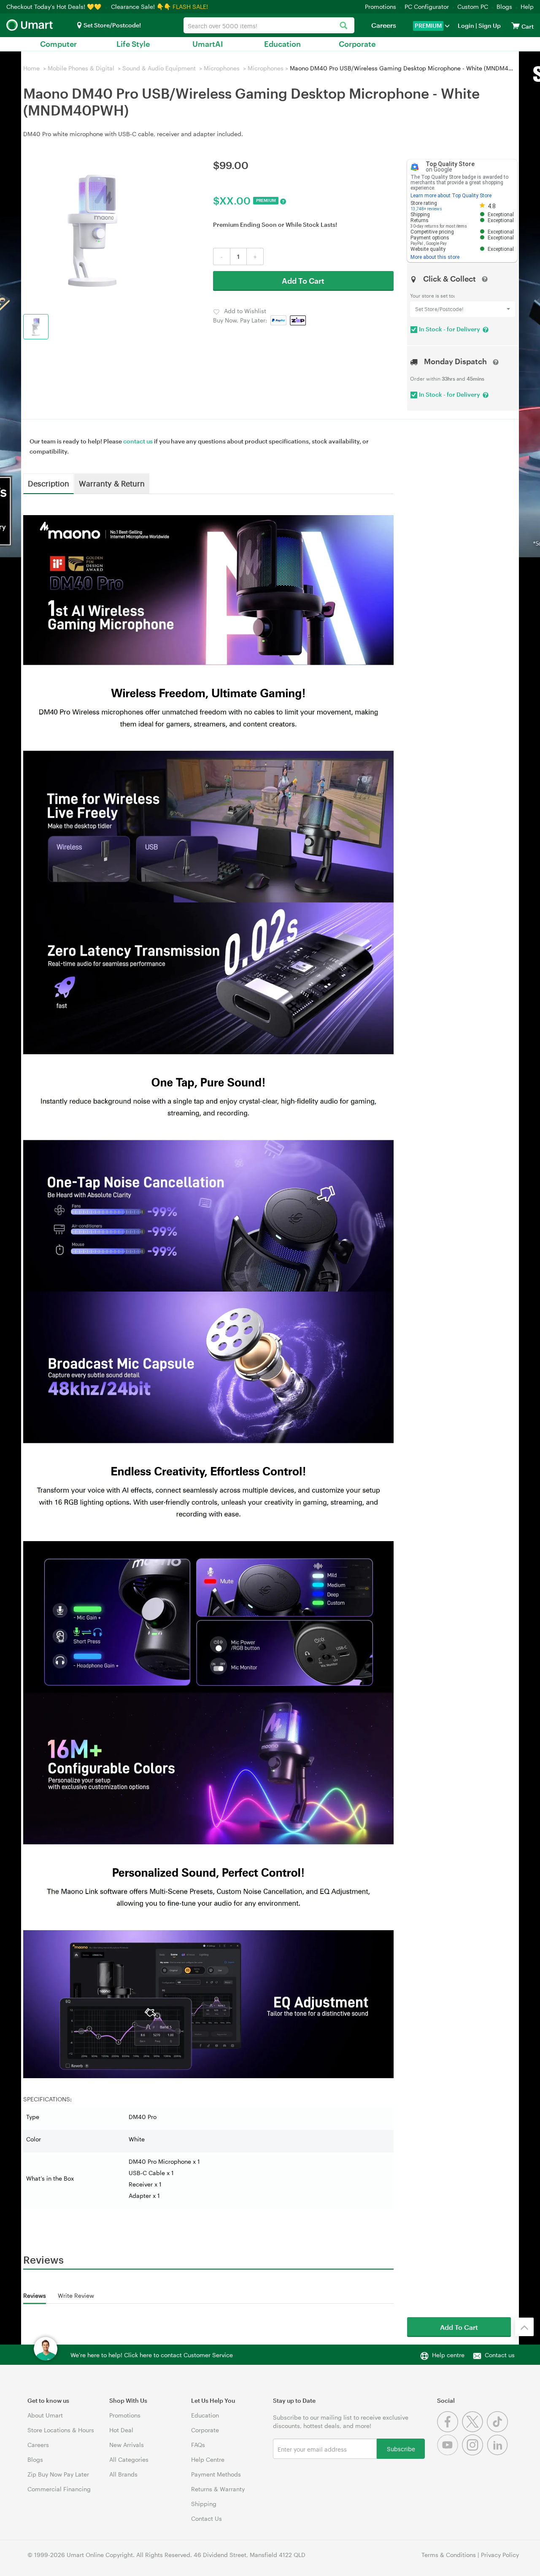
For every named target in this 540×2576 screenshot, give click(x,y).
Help (527, 7)
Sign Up (489, 26)
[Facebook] (450, 2430)
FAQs (198, 2445)
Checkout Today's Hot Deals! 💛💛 (55, 7)
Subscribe (401, 2448)
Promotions (381, 7)
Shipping (204, 2504)
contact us (138, 441)
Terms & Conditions (449, 2555)
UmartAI (208, 44)
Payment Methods (216, 2474)
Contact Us (207, 2518)
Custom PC (473, 7)
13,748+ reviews (426, 209)
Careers (384, 25)
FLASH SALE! (190, 7)
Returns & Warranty (218, 2489)
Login (466, 26)
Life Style (133, 44)
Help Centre (208, 2459)
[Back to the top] (524, 2327)
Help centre (448, 2355)
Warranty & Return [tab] (112, 483)
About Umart (45, 2415)
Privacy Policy (500, 2555)
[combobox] (269, 25)
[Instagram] (474, 2453)
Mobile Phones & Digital (81, 68)
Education (282, 44)
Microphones (222, 68)
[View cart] (516, 26)
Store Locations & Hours (61, 2430)
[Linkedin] (498, 2453)
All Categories (129, 2459)
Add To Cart (303, 281)
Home (31, 68)
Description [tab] (49, 483)
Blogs (504, 7)
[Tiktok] (498, 2430)
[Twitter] (474, 2430)
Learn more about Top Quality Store (451, 196)
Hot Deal (121, 2430)
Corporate (357, 44)
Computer (58, 44)
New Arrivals (127, 2445)
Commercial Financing (59, 2489)
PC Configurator (427, 7)
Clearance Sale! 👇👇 (141, 7)
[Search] (344, 26)
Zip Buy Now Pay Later (58, 2474)
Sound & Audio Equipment (159, 68)
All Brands (123, 2474)
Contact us (500, 2355)
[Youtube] (450, 2453)
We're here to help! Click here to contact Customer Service (152, 2355)
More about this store (435, 257)
